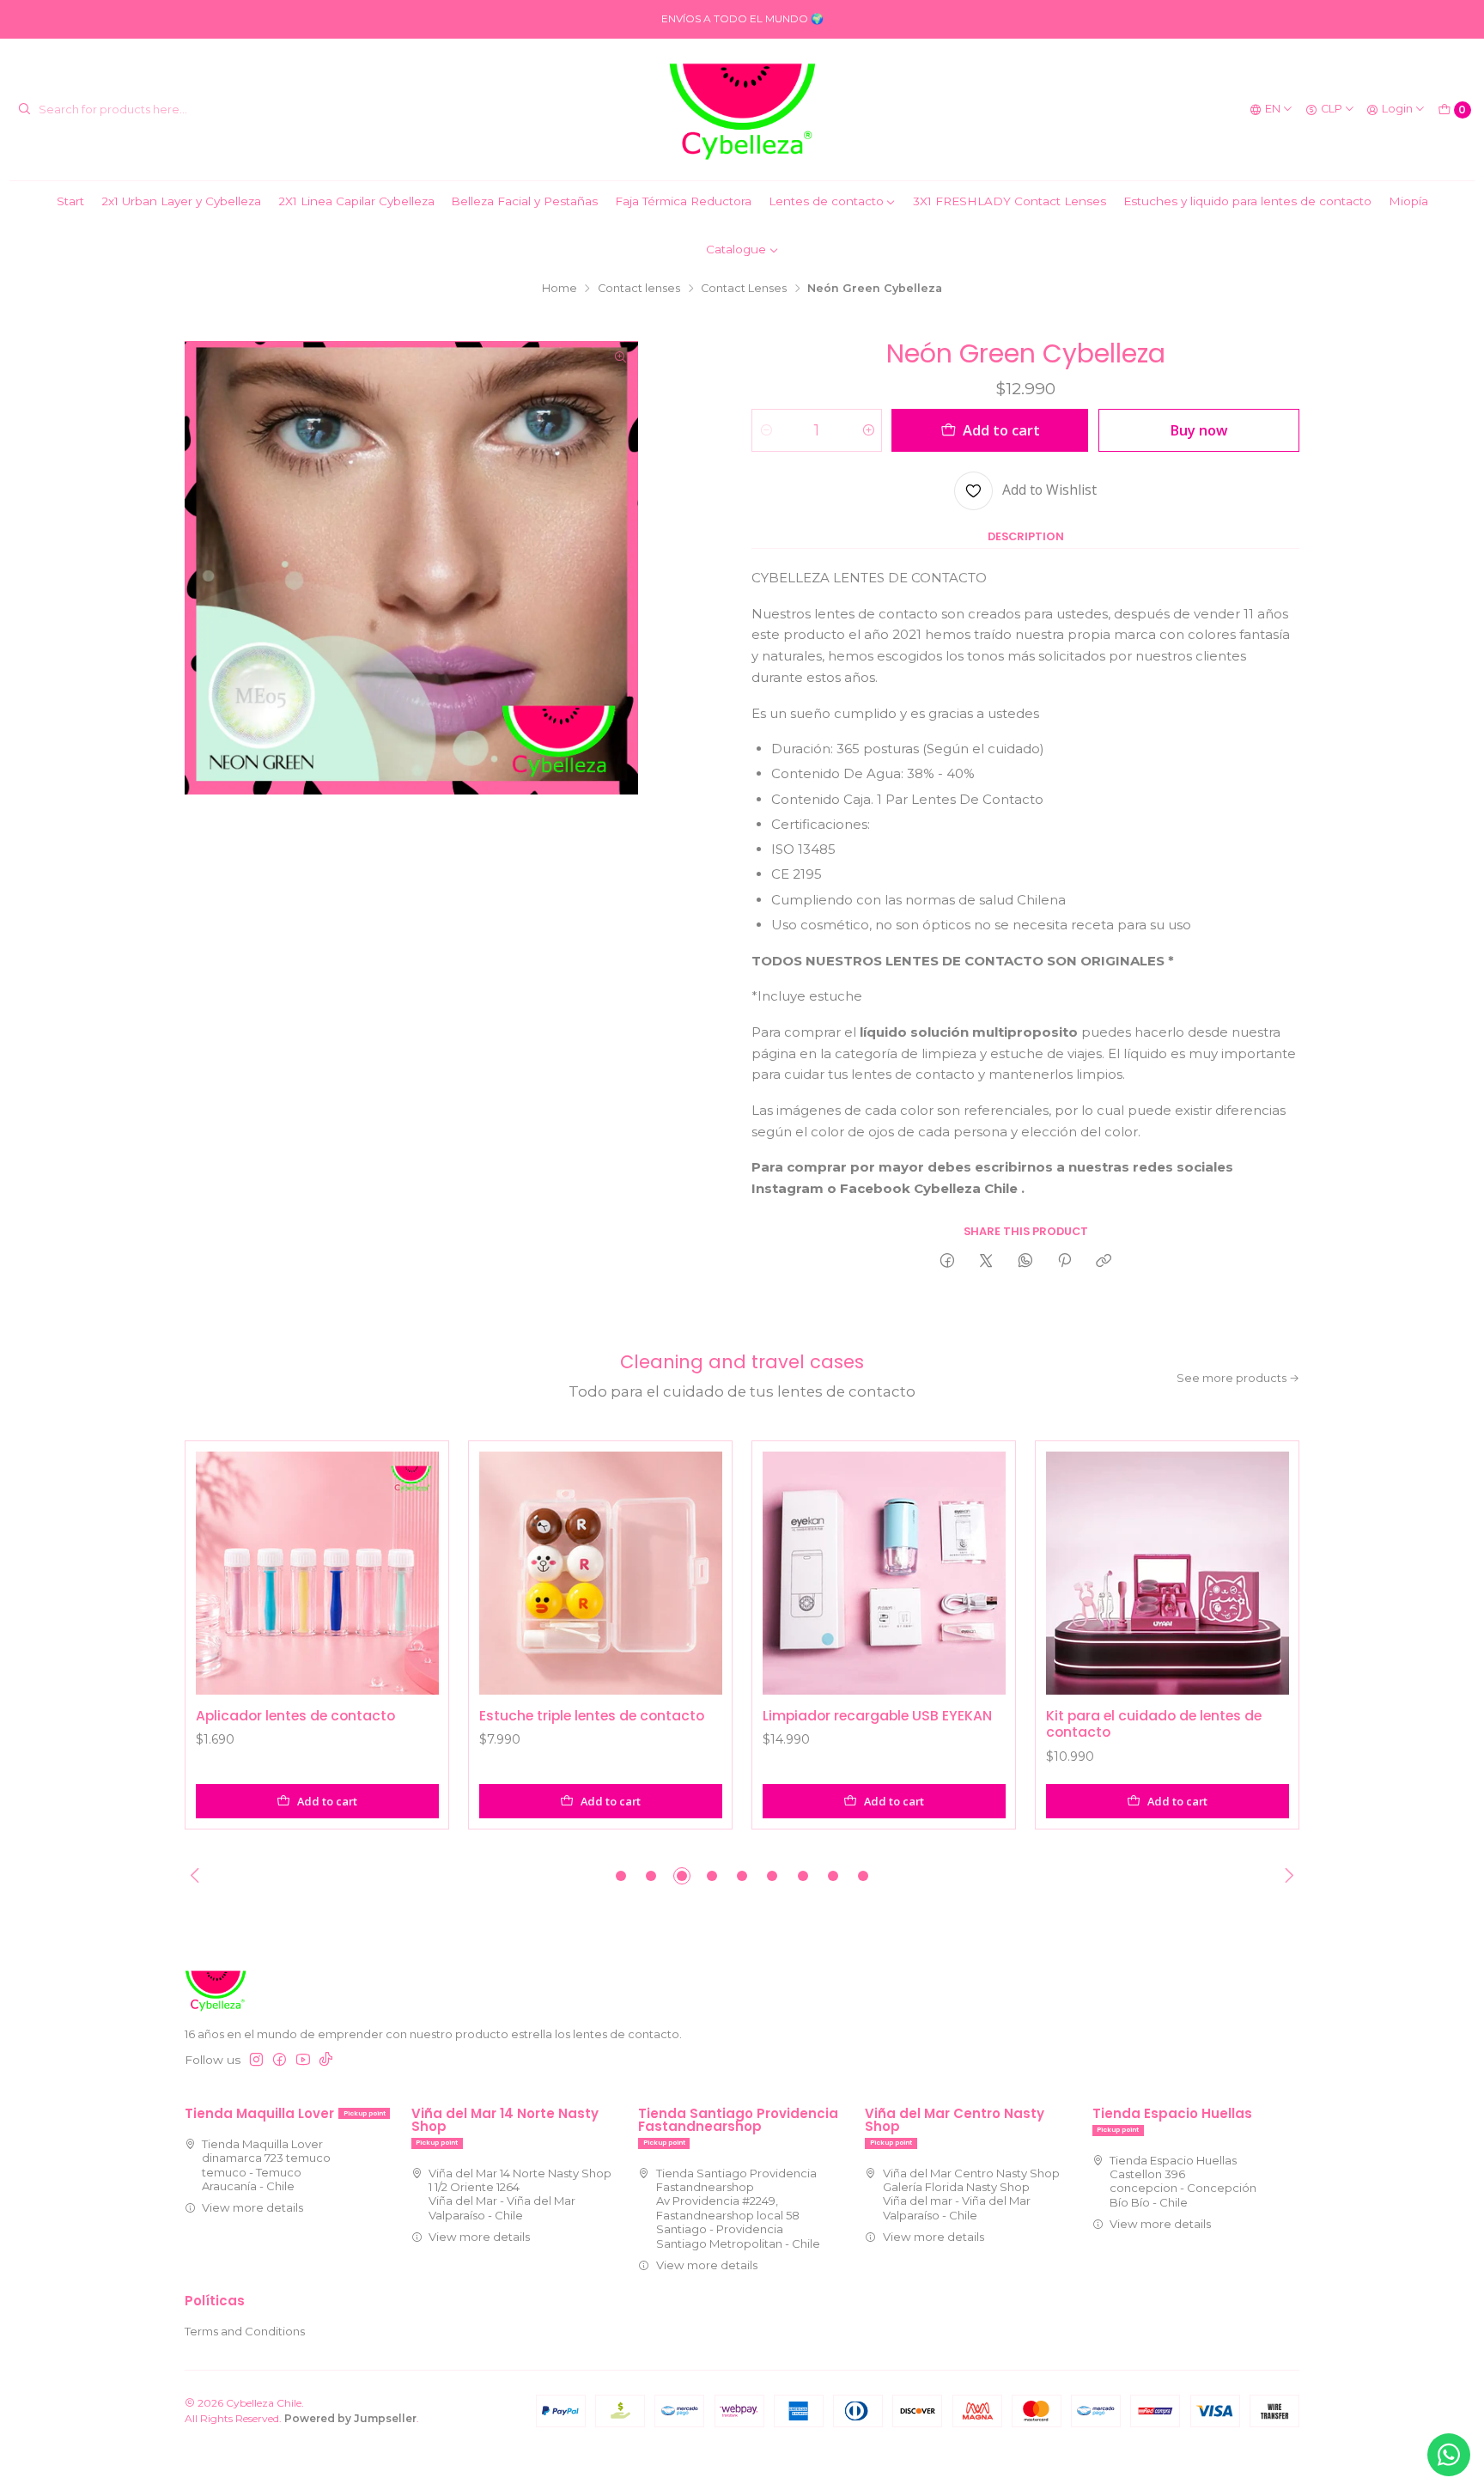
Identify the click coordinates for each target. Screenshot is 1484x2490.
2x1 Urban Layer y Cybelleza (181, 201)
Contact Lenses (744, 289)
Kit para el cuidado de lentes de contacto (1154, 1724)
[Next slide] (1286, 1876)
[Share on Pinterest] (1064, 1261)
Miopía (1408, 201)
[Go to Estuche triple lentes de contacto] (601, 1573)
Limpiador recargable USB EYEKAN (877, 1716)
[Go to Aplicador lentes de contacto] (317, 1573)
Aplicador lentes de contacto (295, 1716)
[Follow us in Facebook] (280, 2060)
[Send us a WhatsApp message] (1449, 2455)
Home (560, 289)
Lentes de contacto (826, 201)
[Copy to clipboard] (1104, 1261)
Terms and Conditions (245, 2331)
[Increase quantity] (868, 430)
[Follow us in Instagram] (256, 2060)
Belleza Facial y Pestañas (524, 201)
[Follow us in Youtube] (303, 2060)
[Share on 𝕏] (986, 1261)
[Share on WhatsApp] (1025, 1261)
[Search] (24, 110)
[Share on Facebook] (947, 1261)
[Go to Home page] (742, 110)
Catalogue (736, 249)
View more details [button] (252, 2207)
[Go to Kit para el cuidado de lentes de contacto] (1168, 1573)
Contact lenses (639, 289)
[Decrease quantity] (766, 430)
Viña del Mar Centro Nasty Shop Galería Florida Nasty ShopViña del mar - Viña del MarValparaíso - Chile (971, 2194)
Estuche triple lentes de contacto (592, 1716)
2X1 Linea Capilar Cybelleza (356, 201)
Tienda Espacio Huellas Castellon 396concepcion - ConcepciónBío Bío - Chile (1183, 2181)
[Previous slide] (198, 1876)
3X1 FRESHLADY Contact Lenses (1010, 201)
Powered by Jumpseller (350, 2418)
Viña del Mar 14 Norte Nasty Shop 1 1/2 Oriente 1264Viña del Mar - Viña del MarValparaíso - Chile (520, 2194)
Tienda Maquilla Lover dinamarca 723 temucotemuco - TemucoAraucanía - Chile (266, 2165)
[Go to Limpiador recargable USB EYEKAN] (884, 1573)
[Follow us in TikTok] (326, 2060)
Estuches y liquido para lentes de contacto (1247, 201)
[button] (621, 1876)
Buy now (1198, 430)
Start (70, 201)
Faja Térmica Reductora (683, 201)
